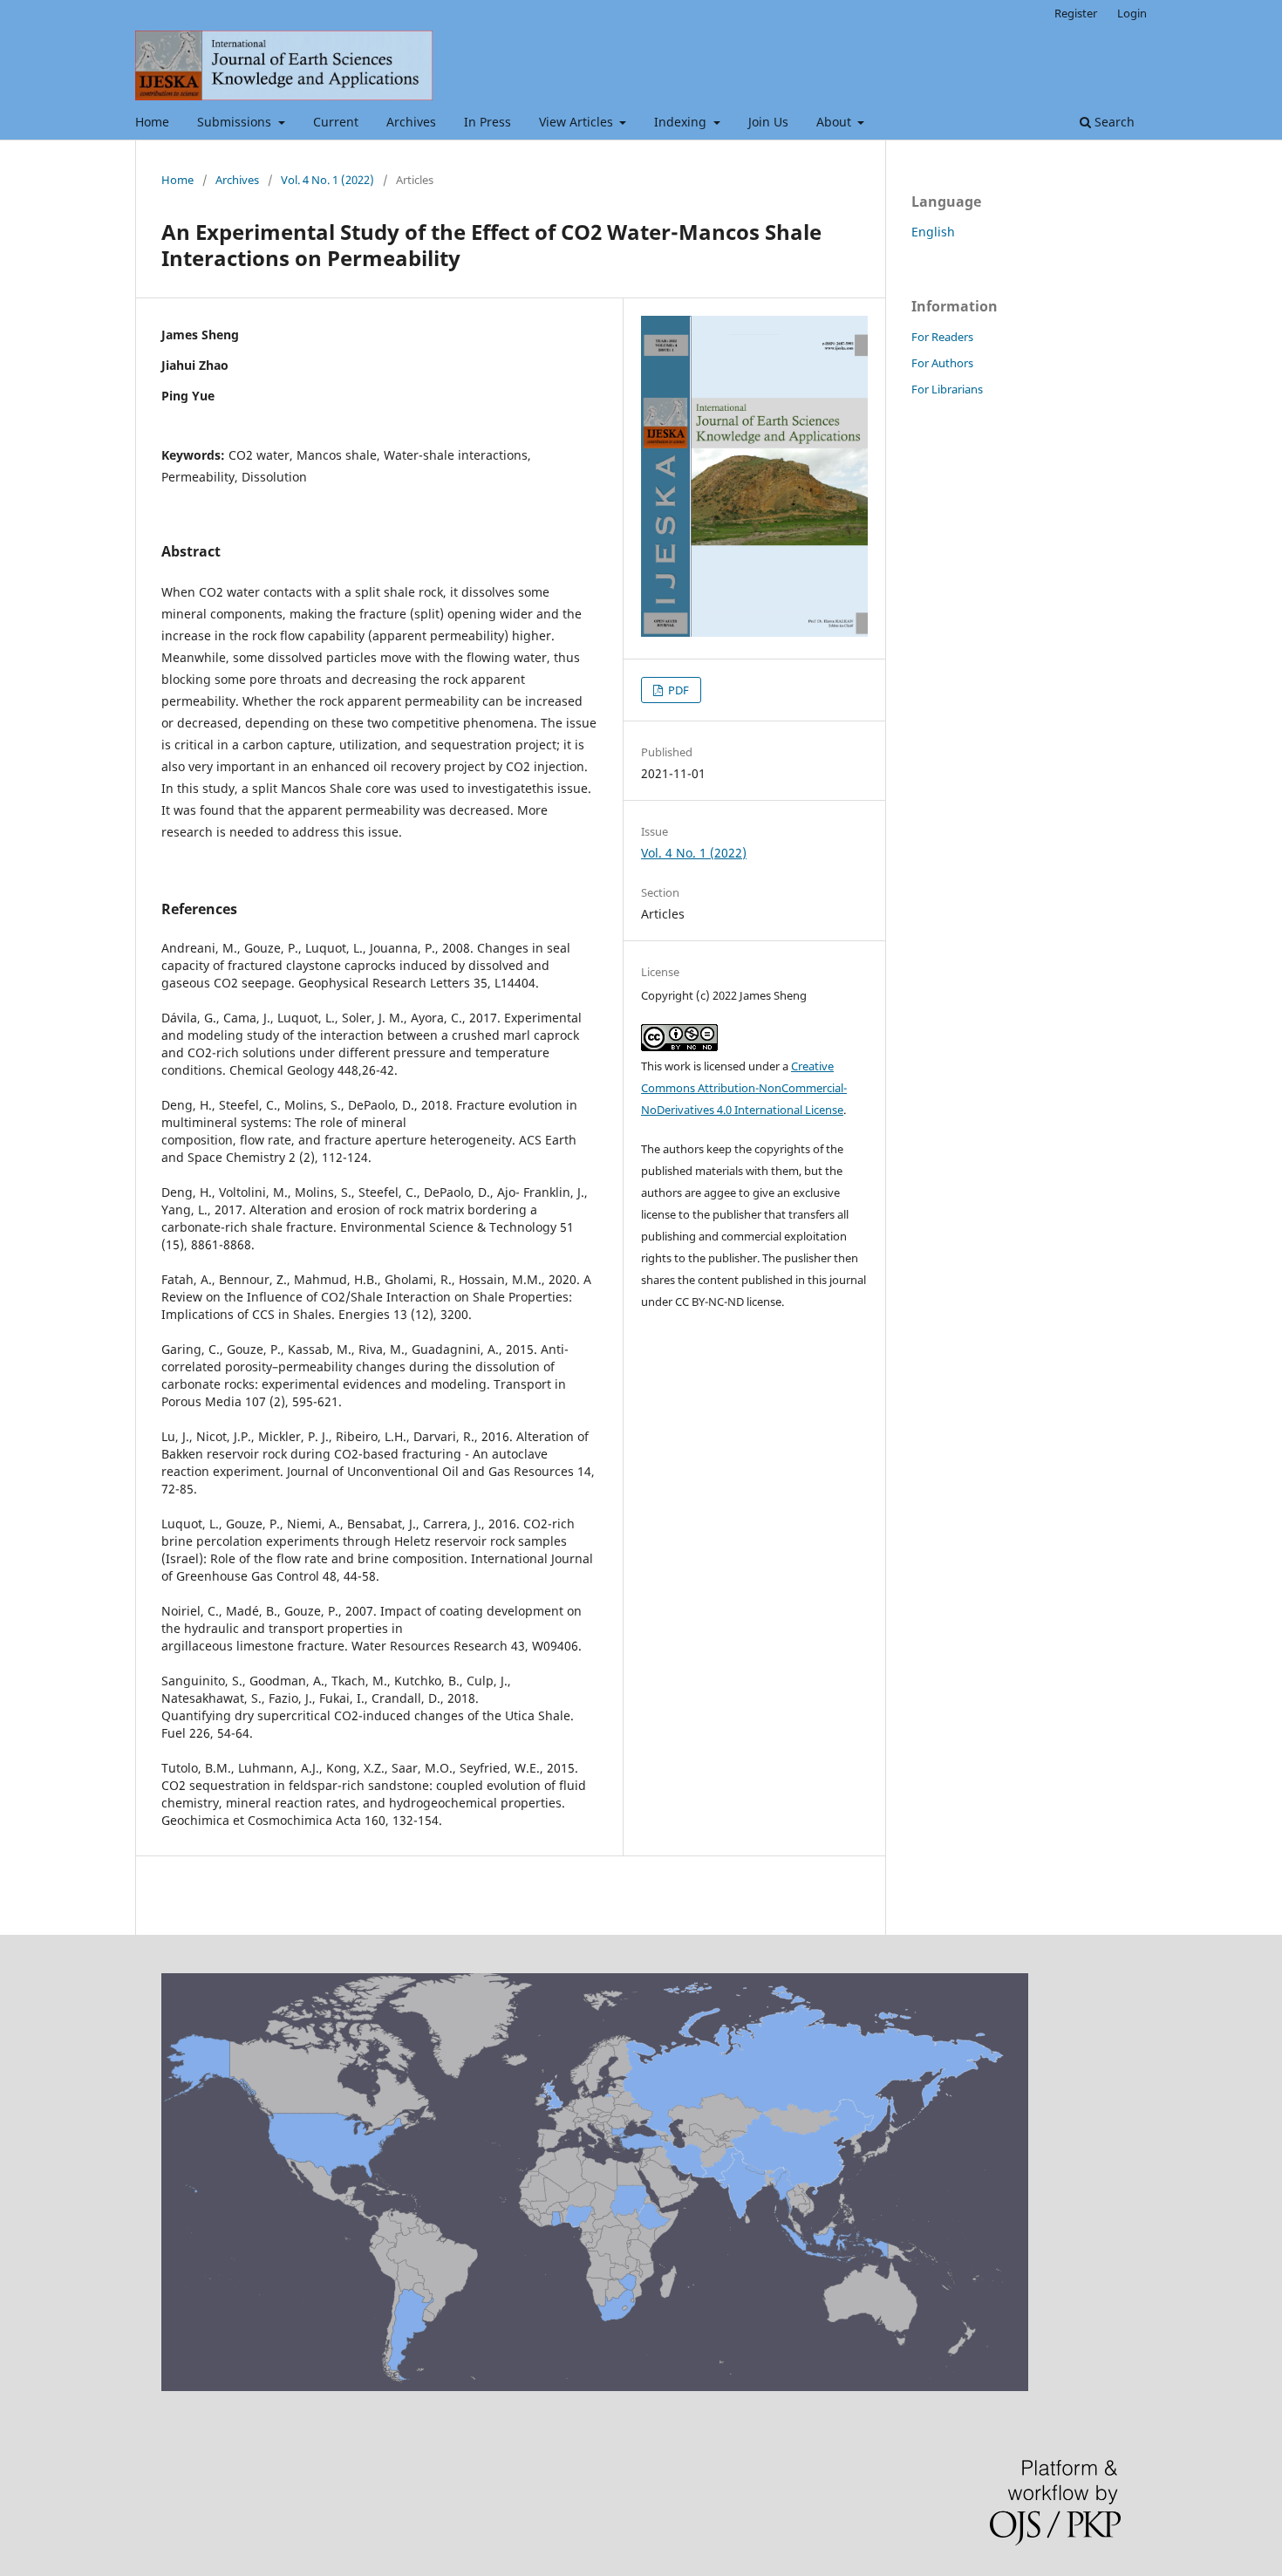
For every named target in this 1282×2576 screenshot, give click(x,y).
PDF (677, 690)
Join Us (768, 122)
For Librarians (947, 389)
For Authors (942, 363)
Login (1132, 13)
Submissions (236, 122)
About (835, 122)
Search (1113, 122)
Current (336, 122)
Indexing (682, 122)
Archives (411, 122)
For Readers (942, 337)
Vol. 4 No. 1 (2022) (327, 180)
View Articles (578, 122)
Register (1076, 13)
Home (152, 122)
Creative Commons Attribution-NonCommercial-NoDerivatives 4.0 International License (744, 1088)
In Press (488, 122)
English (933, 232)
